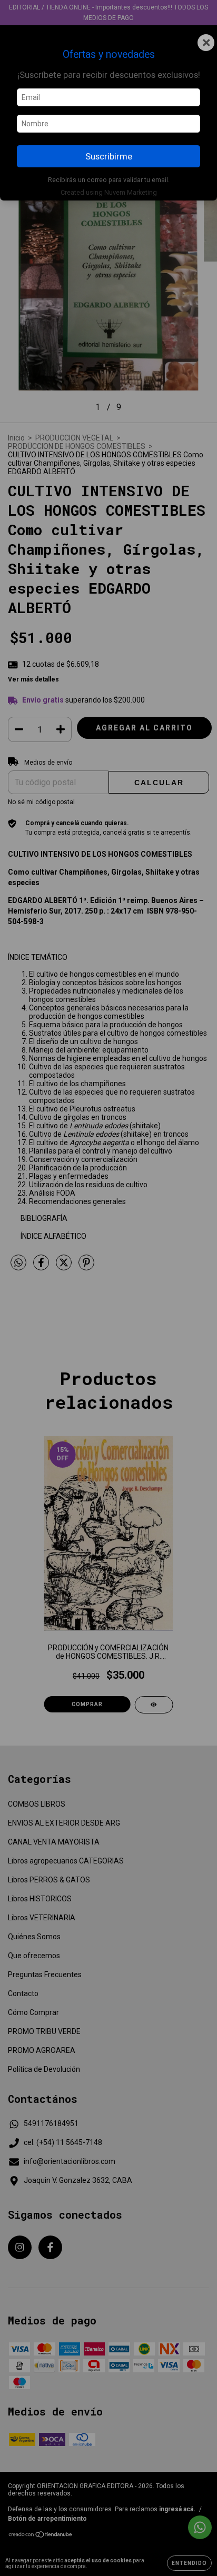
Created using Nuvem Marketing (109, 192)
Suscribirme (109, 156)
